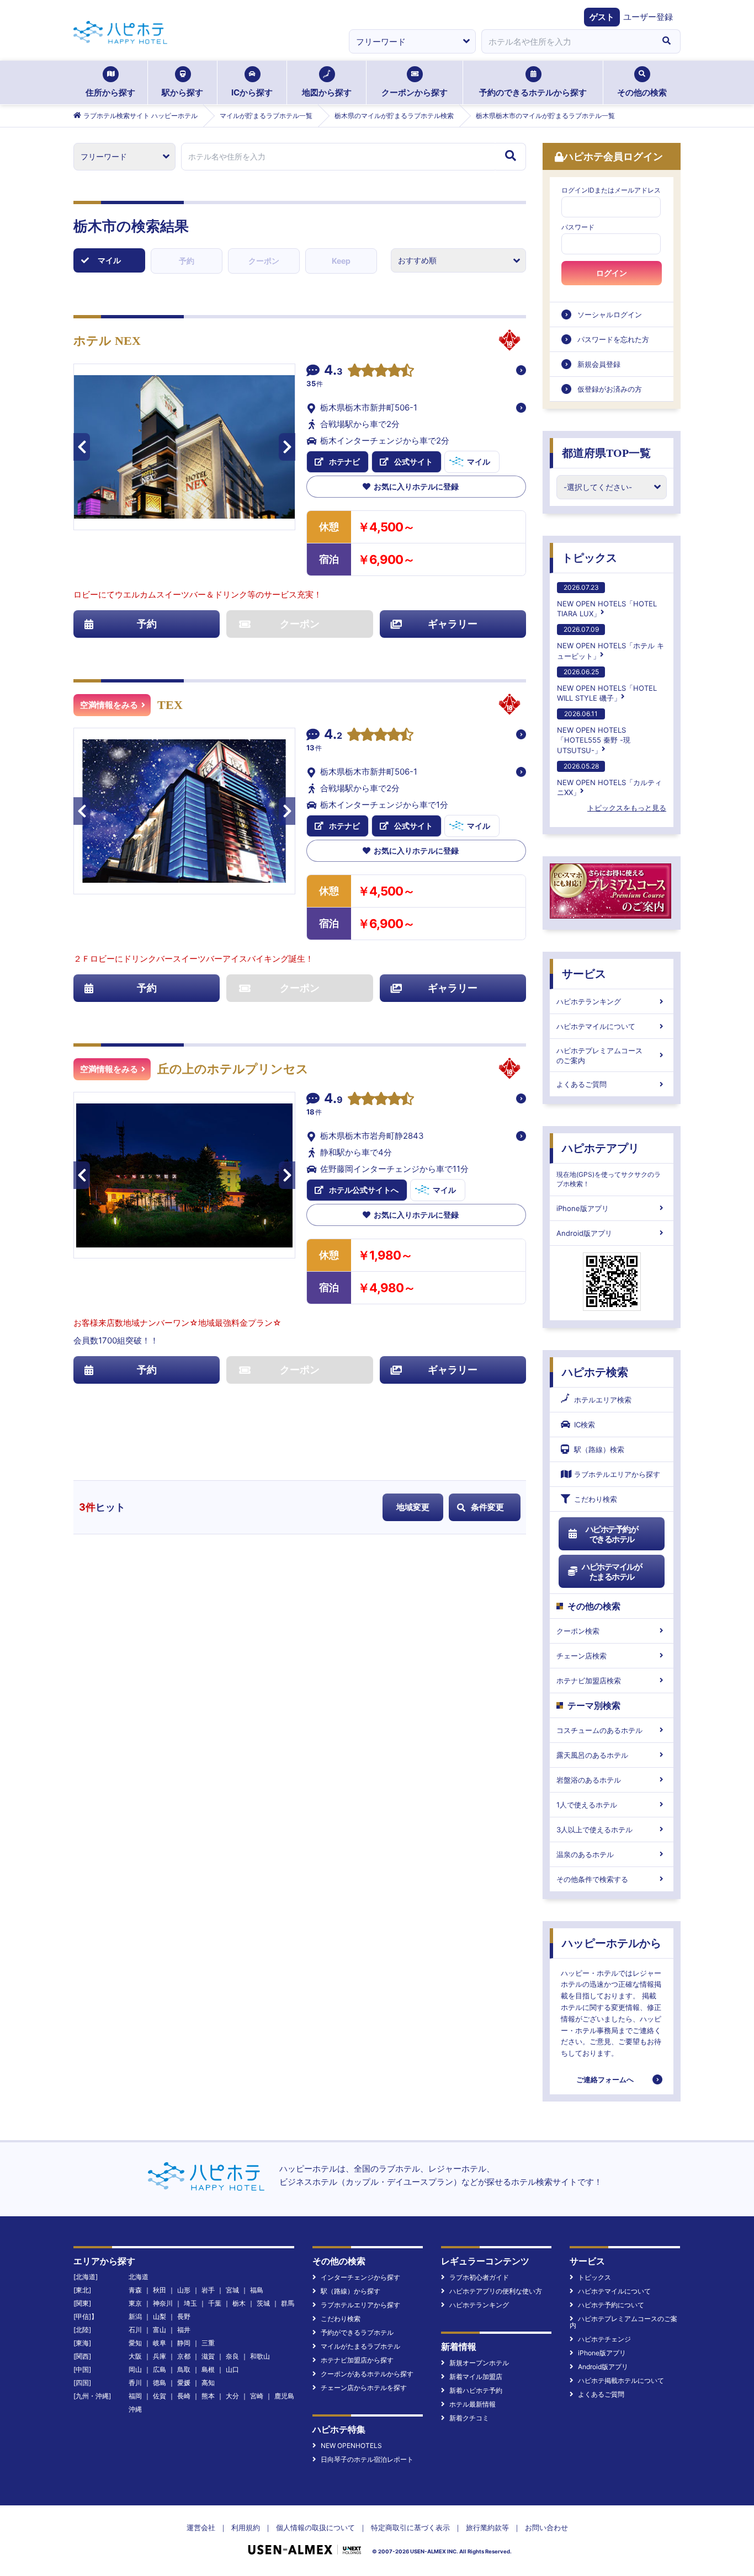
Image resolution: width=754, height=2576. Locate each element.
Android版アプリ (584, 1233)
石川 (135, 2330)
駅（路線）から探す (351, 2291)
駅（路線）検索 (599, 1449)
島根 (208, 2369)
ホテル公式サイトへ (364, 1190)
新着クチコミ (469, 2418)
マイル (109, 260)
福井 (184, 2330)
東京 (135, 2303)
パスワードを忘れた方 (613, 339)
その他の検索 (642, 92)
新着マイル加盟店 (476, 2377)
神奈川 (163, 2303)
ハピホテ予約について (611, 2305)
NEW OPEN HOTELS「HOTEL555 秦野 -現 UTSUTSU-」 (594, 732)
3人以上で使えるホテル (594, 1830)
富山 (160, 2330)
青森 (135, 2290)
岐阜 (160, 2343)
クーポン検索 (578, 1631)
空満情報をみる (109, 705)
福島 (257, 2290)
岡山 (135, 2369)
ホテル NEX (107, 341)
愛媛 (184, 2383)
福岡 (135, 2396)
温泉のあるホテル (585, 1854)
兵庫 (160, 2356)
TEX (170, 705)
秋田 (160, 2290)
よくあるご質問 (582, 1084)
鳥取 (184, 2369)
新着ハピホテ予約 (476, 2390)
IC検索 (585, 1425)
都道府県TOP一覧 (606, 453)
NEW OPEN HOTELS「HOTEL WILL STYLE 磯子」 (607, 685)
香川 (135, 2383)
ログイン (612, 273)
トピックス (590, 558)
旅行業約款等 (487, 2527)
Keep (341, 261)
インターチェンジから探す (360, 2277)
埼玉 (190, 2303)
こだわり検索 (596, 1499)
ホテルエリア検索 (603, 1400)
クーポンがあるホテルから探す (367, 2374)
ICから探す (252, 92)
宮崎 (257, 2396)
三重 (208, 2343)
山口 (232, 2369)
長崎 (184, 2396)
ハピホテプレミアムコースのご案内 (599, 1055)
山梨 (160, 2316)
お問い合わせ (546, 2527)
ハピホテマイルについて (596, 1026)
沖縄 (135, 2409)
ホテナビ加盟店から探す (357, 2360)
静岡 (184, 2343)
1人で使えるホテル (587, 1805)
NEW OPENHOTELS (351, 2446)
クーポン (264, 261)
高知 (208, 2383)
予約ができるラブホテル (357, 2332)
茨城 (263, 2303)
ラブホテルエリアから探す (617, 1474)
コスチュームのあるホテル (599, 1730)
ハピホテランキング (589, 1001)
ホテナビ (344, 462)
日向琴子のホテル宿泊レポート (367, 2459)
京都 (184, 2356)
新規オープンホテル (479, 2363)
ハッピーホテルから (612, 1943)
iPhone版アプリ (583, 1208)
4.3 (333, 371)
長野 (184, 2316)
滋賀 (208, 2356)
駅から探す (182, 92)
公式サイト (413, 462)
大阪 (135, 2356)
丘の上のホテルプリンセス (233, 1069)
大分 (232, 2396)
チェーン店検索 (582, 1656)
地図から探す (327, 92)
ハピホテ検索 (595, 1372)
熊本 (208, 2396)
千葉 (215, 2303)
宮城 (232, 2290)
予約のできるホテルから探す (533, 92)
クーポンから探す (415, 92)
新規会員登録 (599, 364)
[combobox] (567, 41)
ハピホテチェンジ (604, 2339)
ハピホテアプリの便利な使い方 (496, 2291)
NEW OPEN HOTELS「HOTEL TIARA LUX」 (607, 601)
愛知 (135, 2343)
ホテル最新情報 (472, 2404)
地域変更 (413, 1507)
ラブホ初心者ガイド (479, 2277)
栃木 (239, 2303)
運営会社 (201, 2527)
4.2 (333, 735)
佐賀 (160, 2396)
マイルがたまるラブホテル (360, 2346)
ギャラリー (453, 624)
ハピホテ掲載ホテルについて (621, 2380)
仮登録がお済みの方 (610, 389)
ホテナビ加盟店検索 (589, 1681)
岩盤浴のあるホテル (589, 1780)
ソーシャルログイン (610, 314)
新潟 (135, 2316)
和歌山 (260, 2356)
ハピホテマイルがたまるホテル (612, 1572)
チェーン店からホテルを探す (364, 2388)
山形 (184, 2290)
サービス (584, 974)
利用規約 (246, 2527)
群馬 (288, 2303)
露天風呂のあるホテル (592, 1755)
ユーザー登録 (648, 17)
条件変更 (487, 1507)
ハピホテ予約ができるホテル (612, 1534)
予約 (187, 261)
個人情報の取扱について (315, 2527)
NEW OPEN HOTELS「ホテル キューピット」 (610, 642)
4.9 (333, 1100)
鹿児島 (284, 2396)
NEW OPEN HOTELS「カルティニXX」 (609, 779)
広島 (160, 2369)
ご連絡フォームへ (605, 2079)
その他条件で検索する (592, 1879)
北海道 (139, 2277)
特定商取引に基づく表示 (410, 2527)
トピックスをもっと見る (627, 808)
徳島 (160, 2383)
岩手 (208, 2290)
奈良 (232, 2356)
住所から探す (110, 92)
